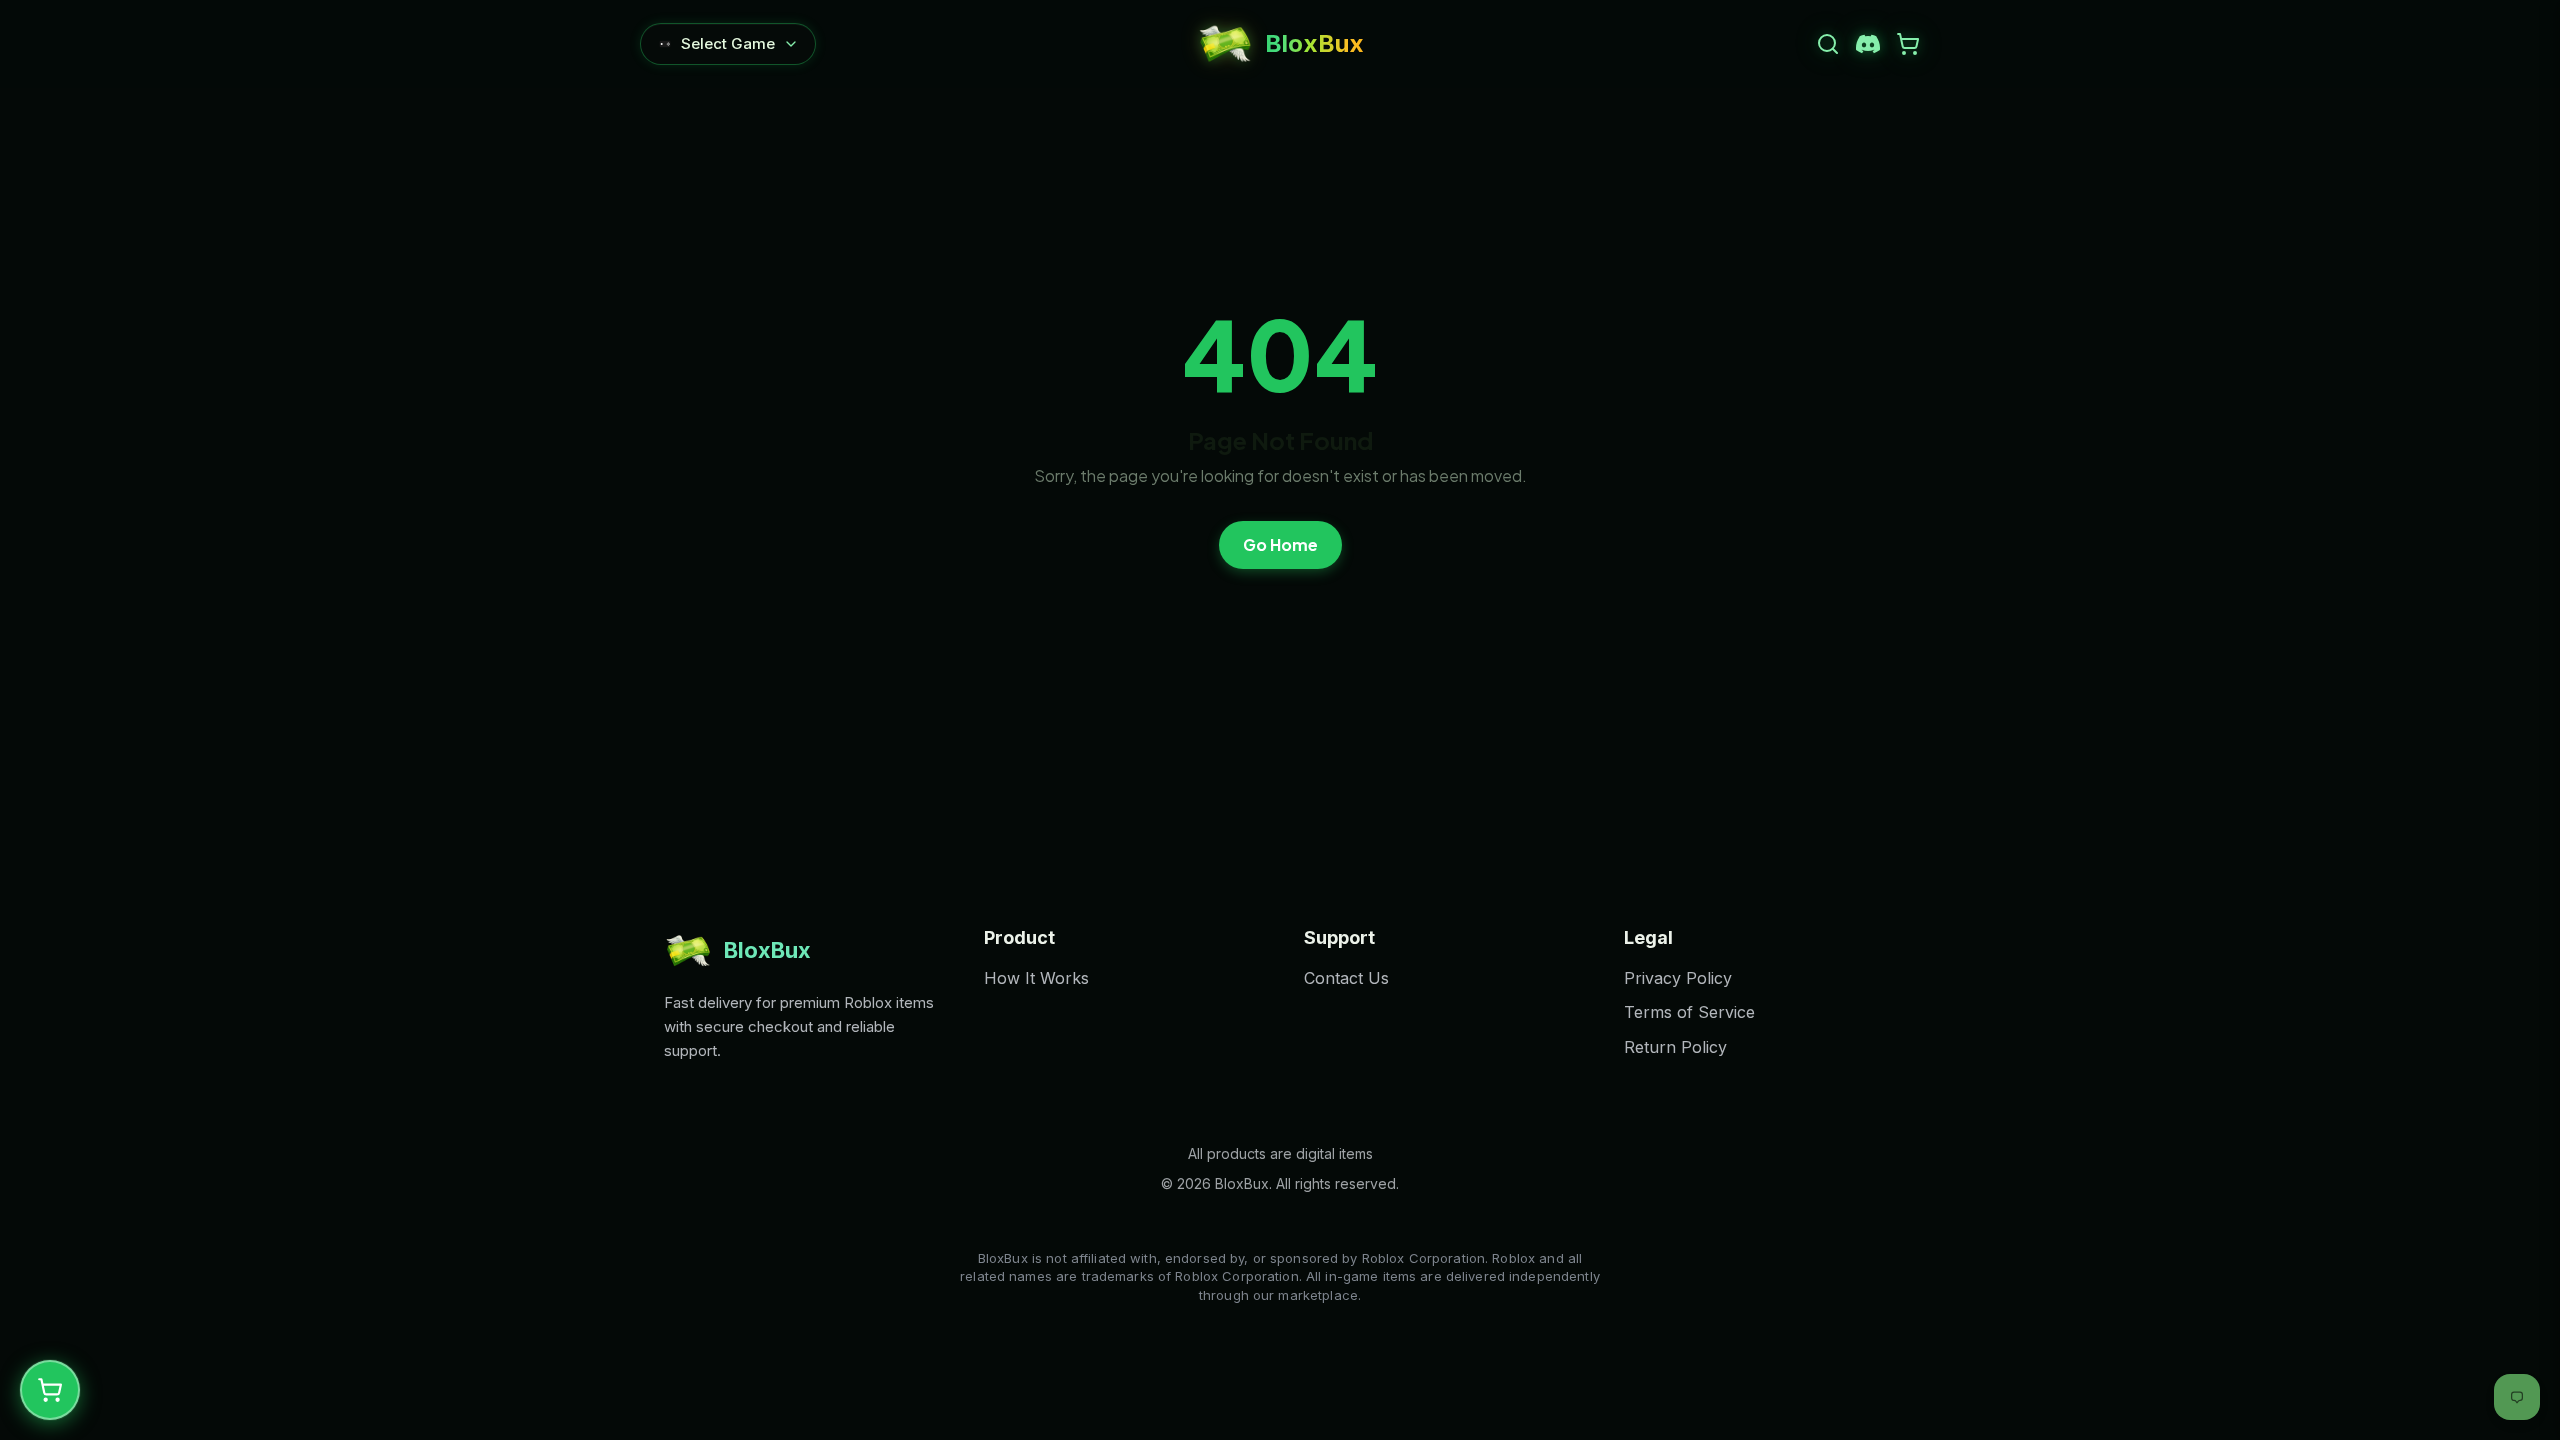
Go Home (1280, 544)
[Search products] (1828, 44)
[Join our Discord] (1868, 44)
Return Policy (1675, 1047)
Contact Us (1346, 978)
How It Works (1036, 978)
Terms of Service (1689, 1012)
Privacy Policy (1678, 978)
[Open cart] (1908, 44)
